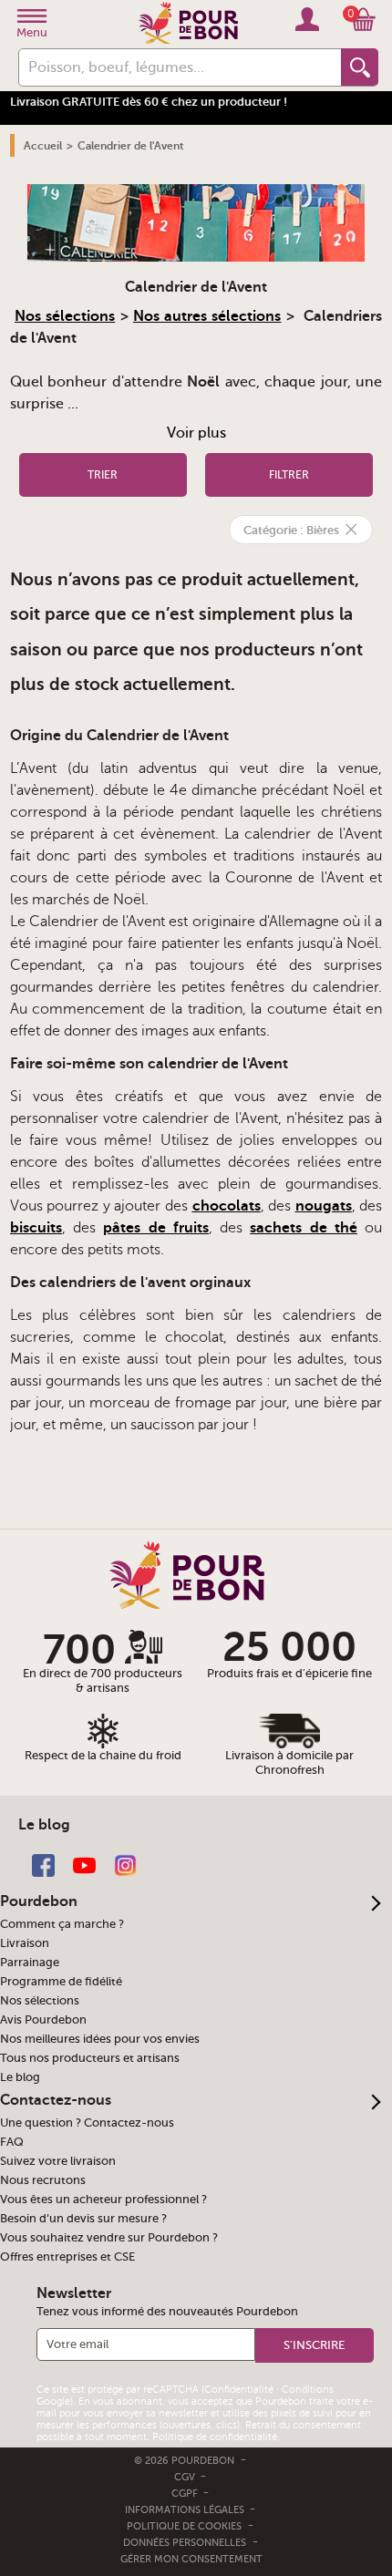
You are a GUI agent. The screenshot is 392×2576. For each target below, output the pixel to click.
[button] (315, 2345)
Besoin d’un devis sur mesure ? (83, 2219)
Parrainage (30, 1963)
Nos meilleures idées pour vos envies (100, 2039)
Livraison (25, 1943)
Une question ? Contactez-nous (87, 2123)
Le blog (20, 2077)
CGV (186, 2477)
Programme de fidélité (61, 1982)
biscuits (36, 1228)
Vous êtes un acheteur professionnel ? (103, 2200)
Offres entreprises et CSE (67, 2257)
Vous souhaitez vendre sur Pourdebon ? (109, 2238)
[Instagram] (125, 1865)
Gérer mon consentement (191, 2559)
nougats (324, 1206)
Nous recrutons (43, 2180)
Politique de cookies (184, 2526)
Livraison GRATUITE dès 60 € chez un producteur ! (149, 102)
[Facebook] (43, 1865)
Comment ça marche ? (62, 1924)
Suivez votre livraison (58, 2161)
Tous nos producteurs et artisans (90, 2058)
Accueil (43, 146)
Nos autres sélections (207, 316)
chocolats (227, 1206)
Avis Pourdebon (43, 2020)
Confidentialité (239, 2390)
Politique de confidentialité (215, 2437)
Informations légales (186, 2510)
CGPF (186, 2494)
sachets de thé (304, 1228)
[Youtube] (84, 1865)
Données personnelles (185, 2543)
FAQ (12, 2142)
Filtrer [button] (289, 475)
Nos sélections (65, 316)
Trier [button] (103, 475)
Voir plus (196, 433)
